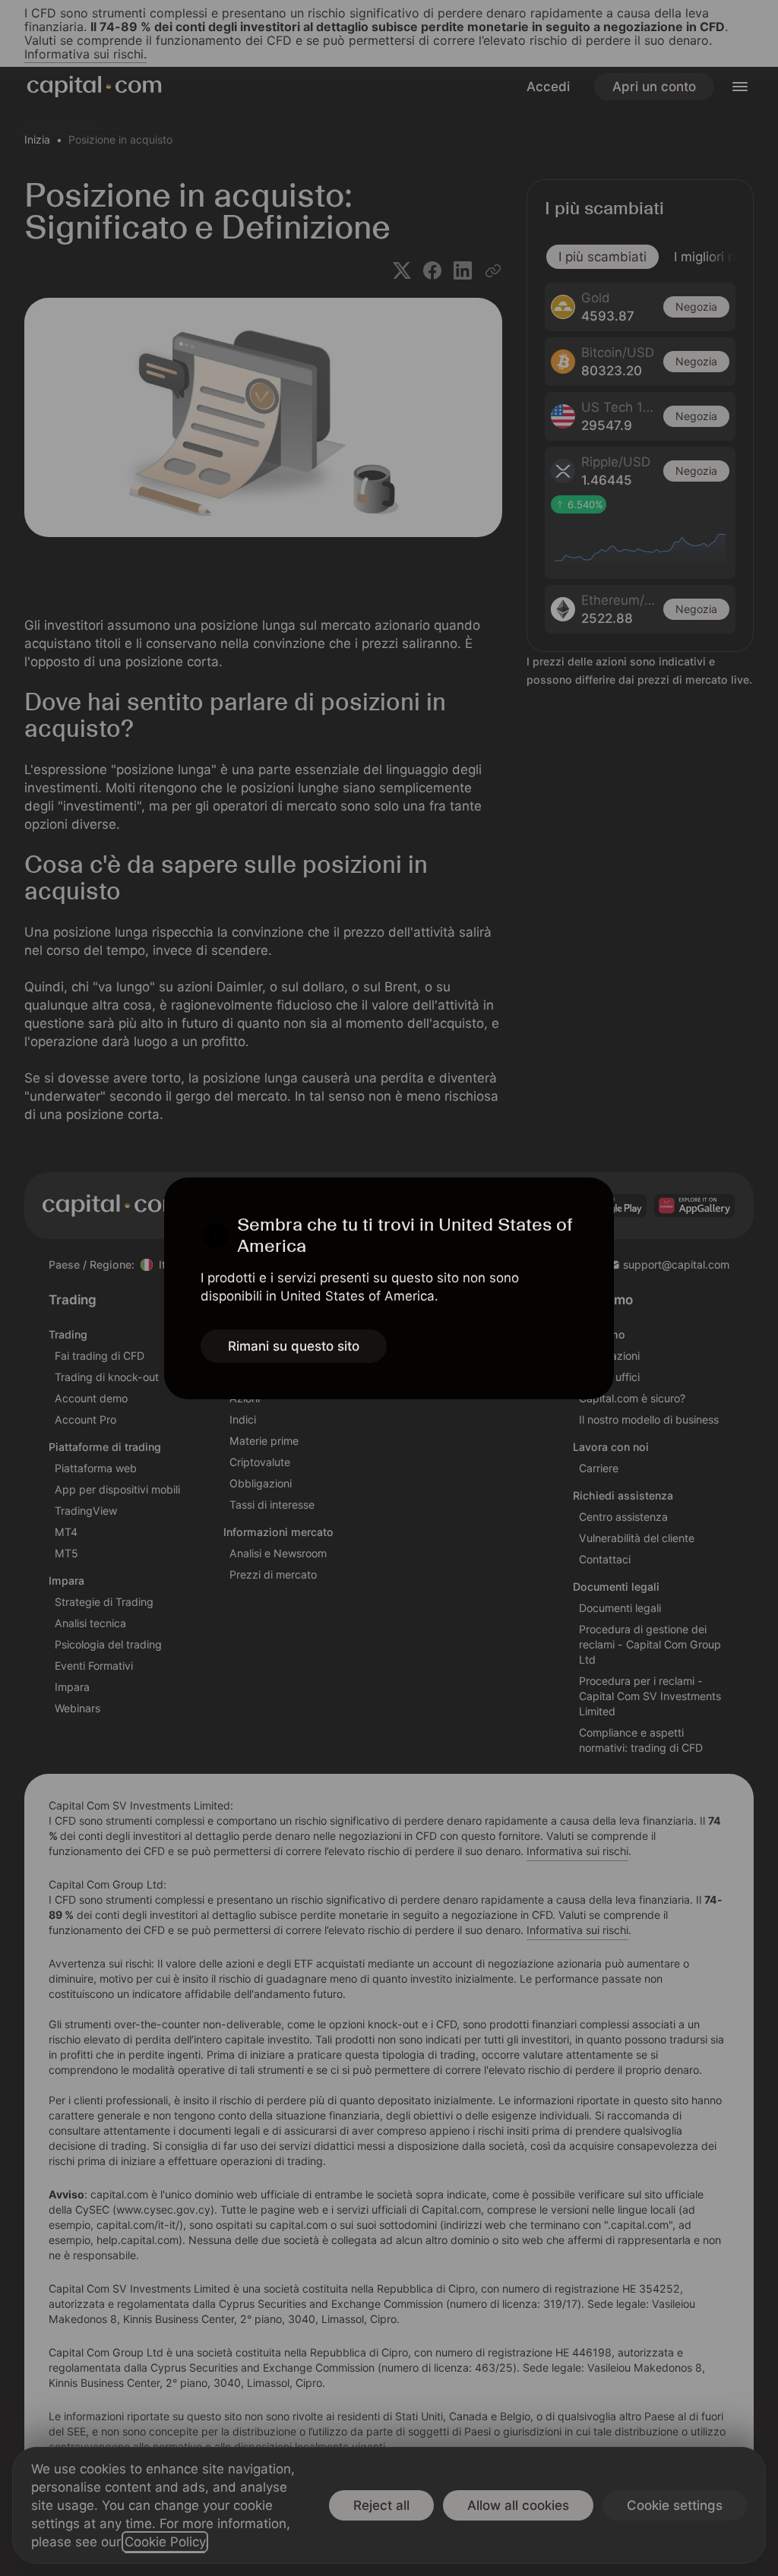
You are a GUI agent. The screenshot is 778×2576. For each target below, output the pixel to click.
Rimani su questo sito (294, 1346)
